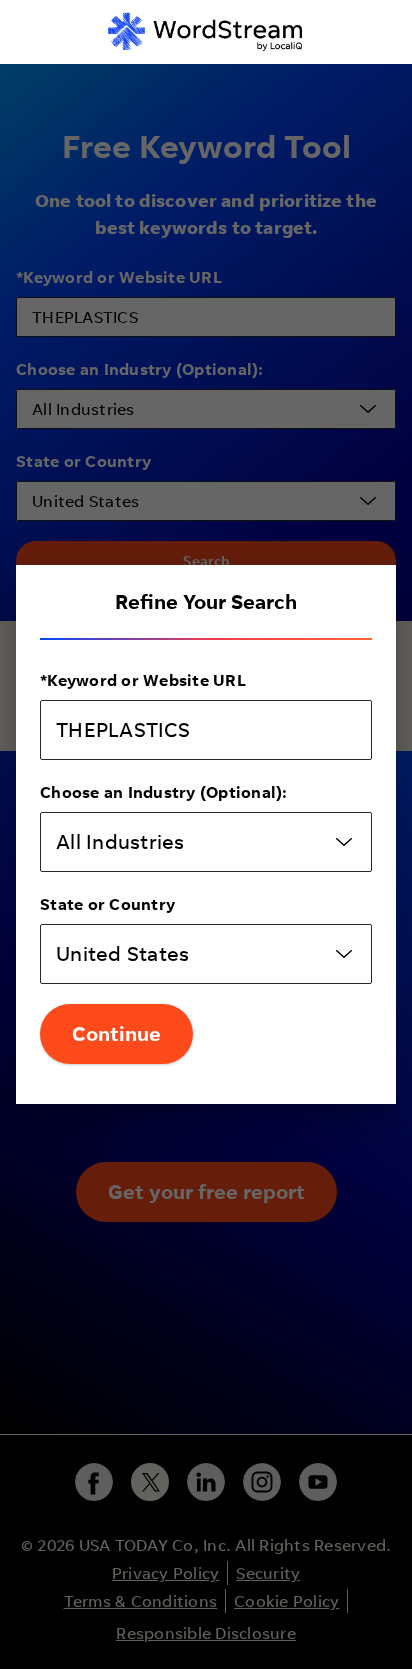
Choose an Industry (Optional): (164, 792)
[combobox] (206, 842)
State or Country (107, 904)
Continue (116, 1033)
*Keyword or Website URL (143, 680)
